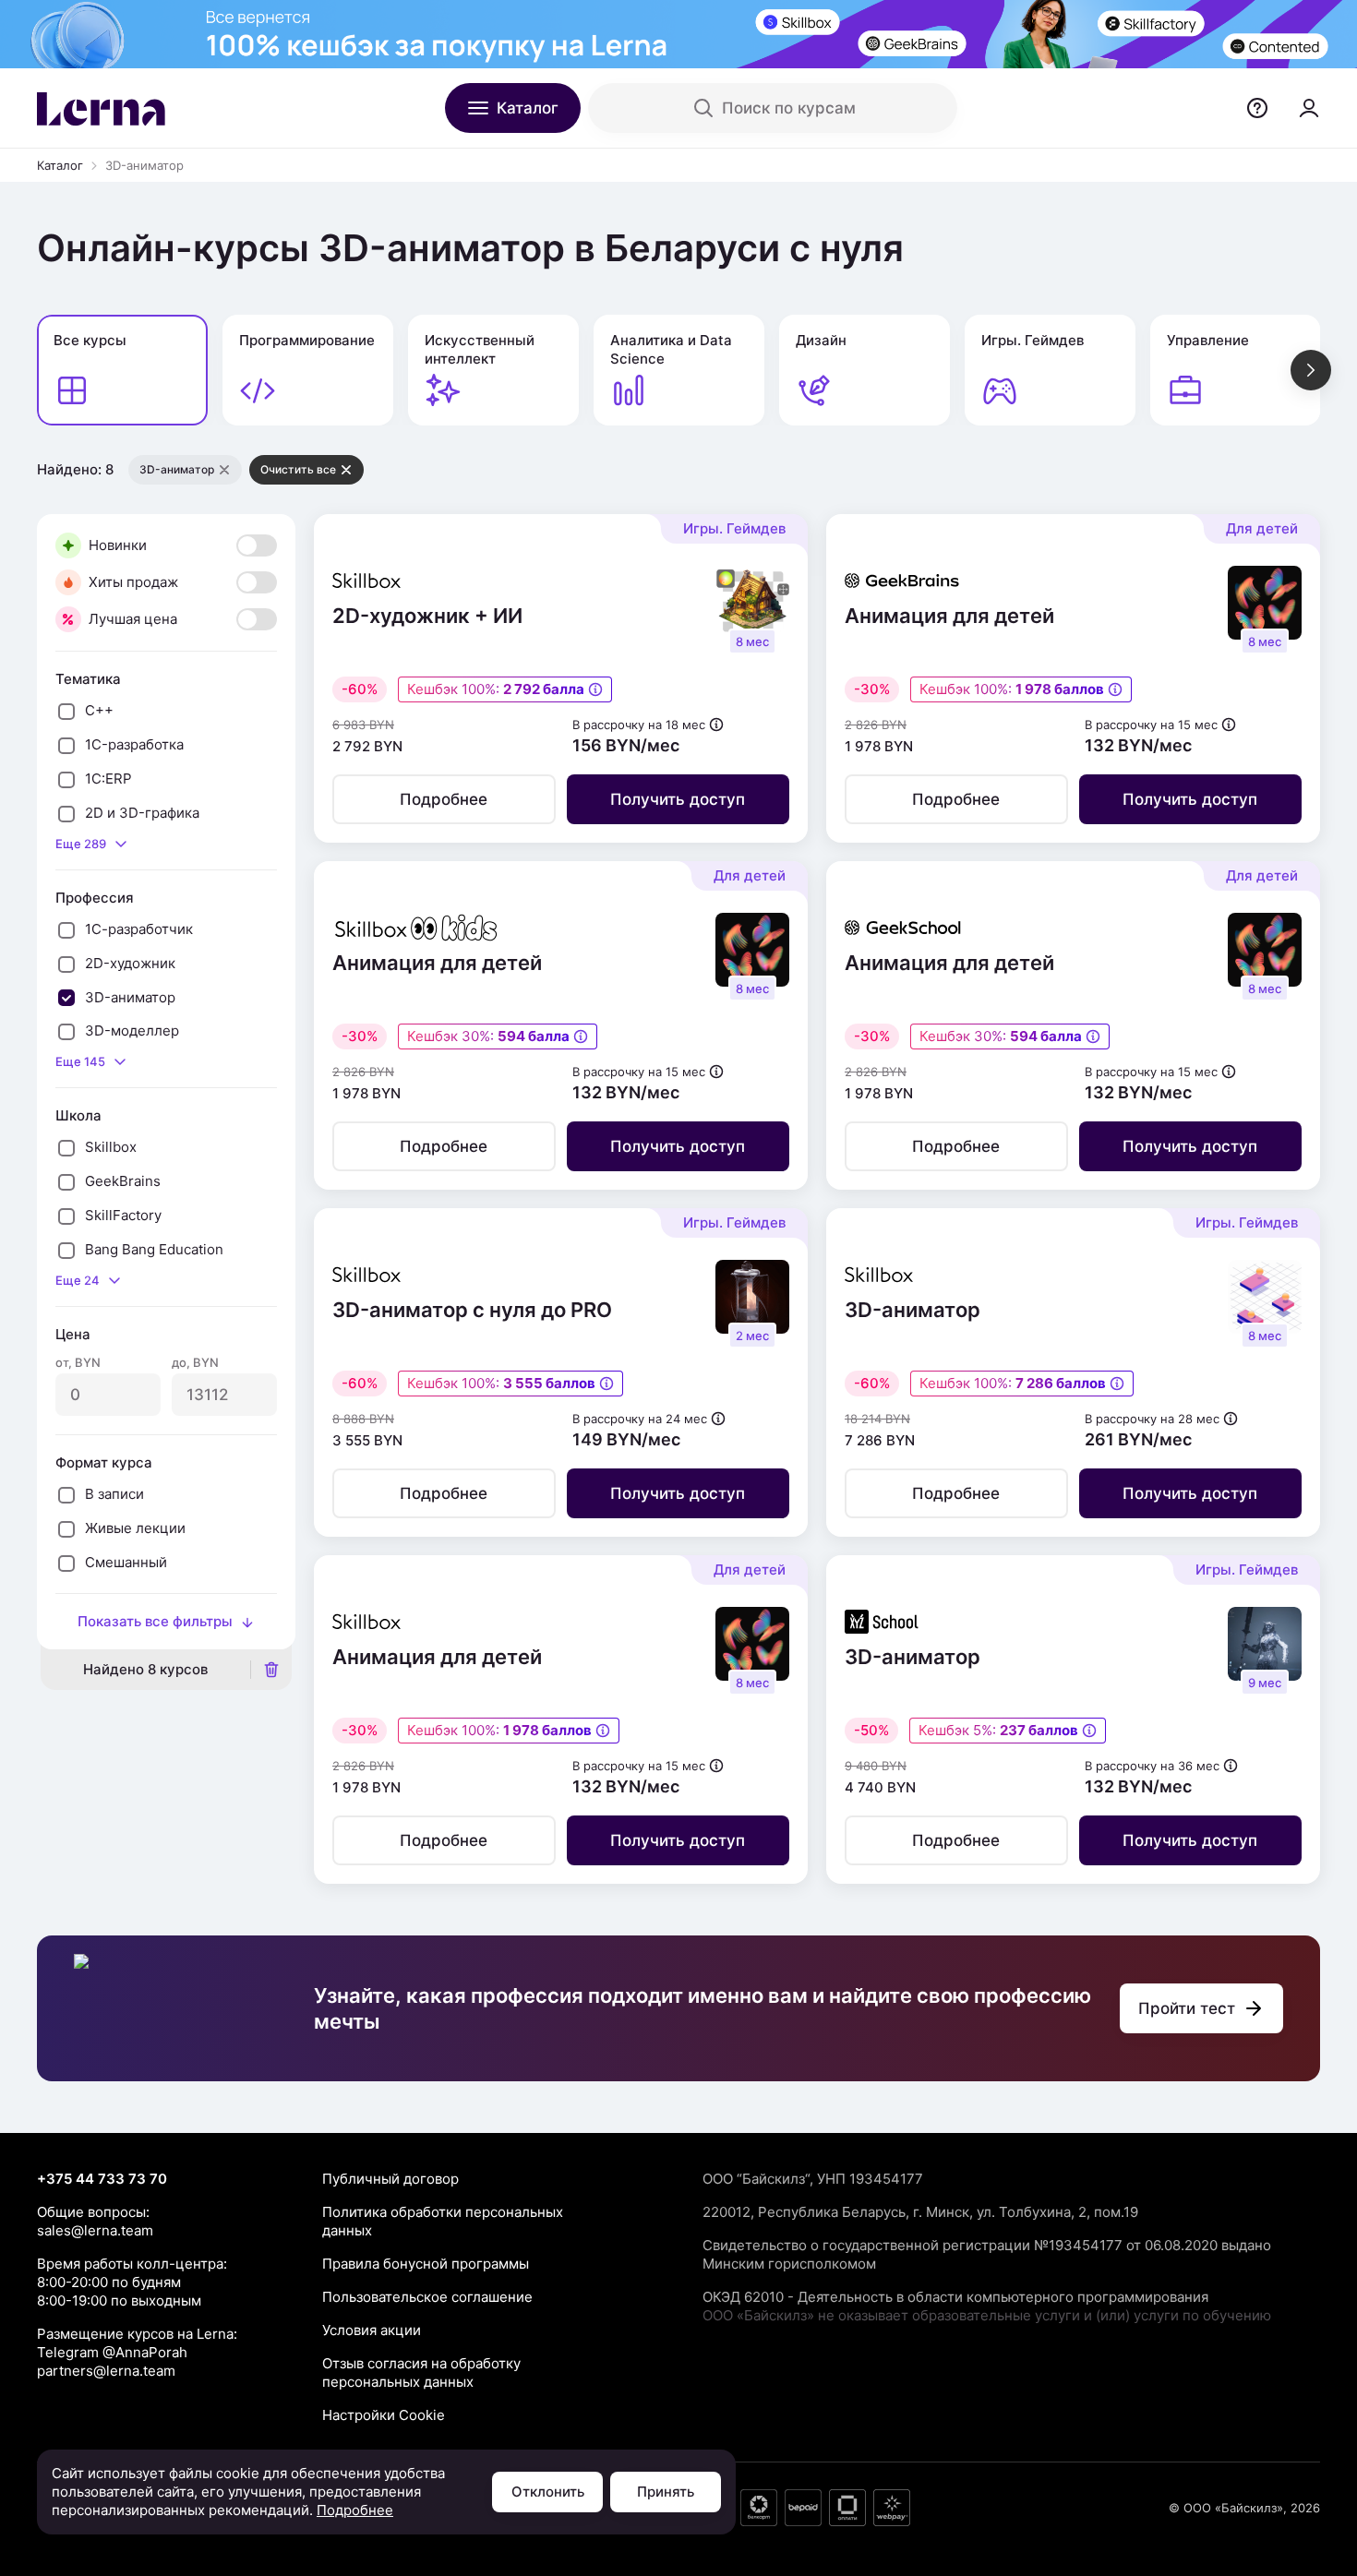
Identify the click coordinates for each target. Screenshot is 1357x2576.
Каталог (60, 165)
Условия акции (372, 2330)
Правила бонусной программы (426, 2264)
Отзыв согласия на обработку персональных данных (421, 2372)
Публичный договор (390, 2179)
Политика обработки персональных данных (443, 2221)
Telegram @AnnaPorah (112, 2352)
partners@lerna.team (106, 2371)
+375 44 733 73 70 (102, 2179)
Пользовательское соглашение (427, 2297)
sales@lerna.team (95, 2230)
